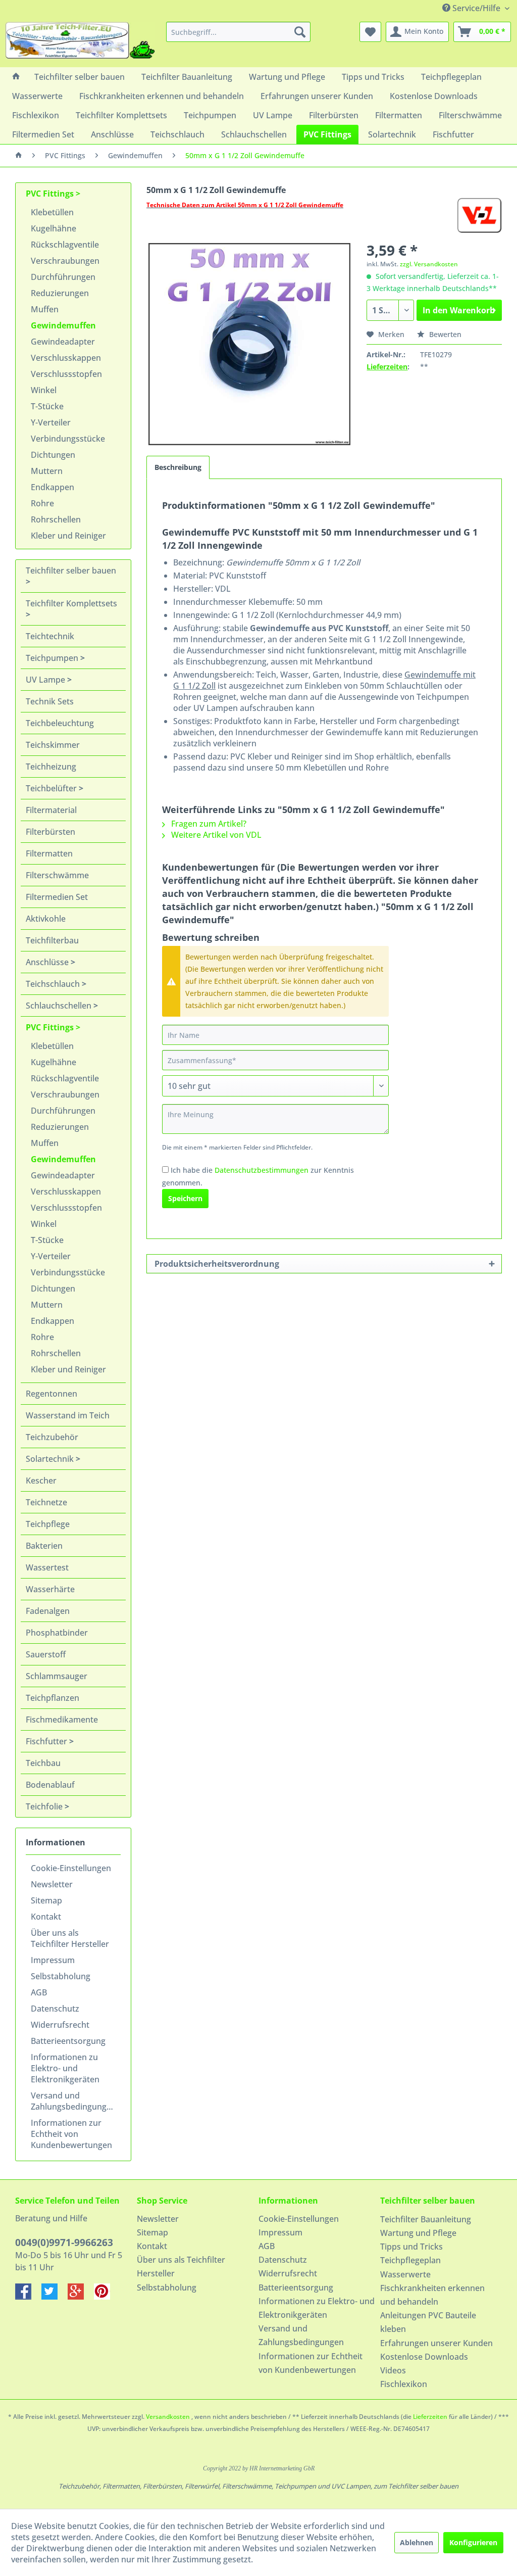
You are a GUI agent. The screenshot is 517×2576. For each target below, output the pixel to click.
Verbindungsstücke (68, 439)
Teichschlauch (54, 984)
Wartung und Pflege (418, 2233)
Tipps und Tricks (411, 2247)
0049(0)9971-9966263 (64, 2243)
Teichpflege (48, 1524)
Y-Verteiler (51, 422)
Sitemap (46, 1900)
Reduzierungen (60, 293)
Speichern (185, 1198)
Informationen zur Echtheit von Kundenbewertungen (71, 2134)
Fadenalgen (48, 1611)
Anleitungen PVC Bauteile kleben (428, 2322)
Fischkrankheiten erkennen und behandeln (432, 2295)
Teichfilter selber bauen (71, 570)
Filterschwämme (57, 875)
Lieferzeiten (387, 367)
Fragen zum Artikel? (208, 824)
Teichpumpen (53, 658)
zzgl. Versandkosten (429, 264)
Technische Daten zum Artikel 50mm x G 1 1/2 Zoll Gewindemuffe (245, 205)
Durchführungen (63, 277)
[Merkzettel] (370, 32)
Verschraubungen (65, 261)
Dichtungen (53, 455)
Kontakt (46, 1917)
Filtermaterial (51, 810)
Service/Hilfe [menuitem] (476, 8)
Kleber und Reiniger (68, 536)
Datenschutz (55, 2009)
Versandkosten (168, 2417)
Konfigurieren (473, 2542)
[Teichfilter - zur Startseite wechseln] (80, 42)
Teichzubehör (52, 1437)
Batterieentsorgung (68, 2041)
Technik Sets (50, 701)
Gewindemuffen (63, 325)
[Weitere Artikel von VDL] (479, 215)
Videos (393, 2370)
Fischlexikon (404, 2384)
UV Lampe (46, 680)
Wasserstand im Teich (68, 1415)
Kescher (41, 1481)
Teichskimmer (53, 745)
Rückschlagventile (65, 245)
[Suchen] (300, 32)
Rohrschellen (56, 519)
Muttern (47, 471)
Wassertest (47, 1567)
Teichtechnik (50, 636)
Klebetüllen (52, 212)
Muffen (45, 309)
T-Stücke (47, 406)
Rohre (42, 503)
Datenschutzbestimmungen (262, 1170)
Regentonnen (51, 1394)
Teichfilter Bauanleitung (426, 2219)
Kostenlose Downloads (424, 2357)
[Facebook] (28, 2297)
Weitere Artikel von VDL (215, 835)
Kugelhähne (54, 228)
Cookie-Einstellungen (71, 1868)
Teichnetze (46, 1502)
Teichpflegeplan (410, 2260)
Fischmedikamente (62, 1720)
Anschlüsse (48, 962)
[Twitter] (55, 2297)
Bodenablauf (50, 1785)
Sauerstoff (46, 1654)
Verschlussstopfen (66, 374)
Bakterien (44, 1546)
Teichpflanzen (53, 1698)
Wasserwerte (405, 2274)
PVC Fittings (51, 194)
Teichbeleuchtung (60, 723)
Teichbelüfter (52, 788)
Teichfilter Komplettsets (71, 603)
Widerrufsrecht (60, 2025)
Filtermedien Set (57, 897)
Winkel (44, 390)
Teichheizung (51, 767)
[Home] (16, 77)
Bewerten (444, 334)
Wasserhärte (50, 1589)
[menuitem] (239, 32)
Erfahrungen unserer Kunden (436, 2343)
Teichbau (43, 1763)
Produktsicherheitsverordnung (217, 1264)
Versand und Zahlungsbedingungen (73, 2101)
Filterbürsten (50, 832)
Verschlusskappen (66, 358)
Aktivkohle (46, 919)
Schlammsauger (57, 1676)
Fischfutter (47, 1741)
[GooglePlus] (81, 2297)
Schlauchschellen (60, 1006)
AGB (39, 1992)
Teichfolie (45, 1806)
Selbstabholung (61, 1976)
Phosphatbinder (57, 1633)
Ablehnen (417, 2542)
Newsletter (52, 1884)
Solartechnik (51, 1459)
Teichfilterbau (52, 940)
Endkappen (53, 487)
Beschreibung (178, 467)
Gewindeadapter (63, 342)
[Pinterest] (106, 2297)
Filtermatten (49, 853)
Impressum (53, 1960)
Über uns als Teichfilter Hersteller (70, 1938)
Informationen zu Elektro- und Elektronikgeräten (65, 2068)
